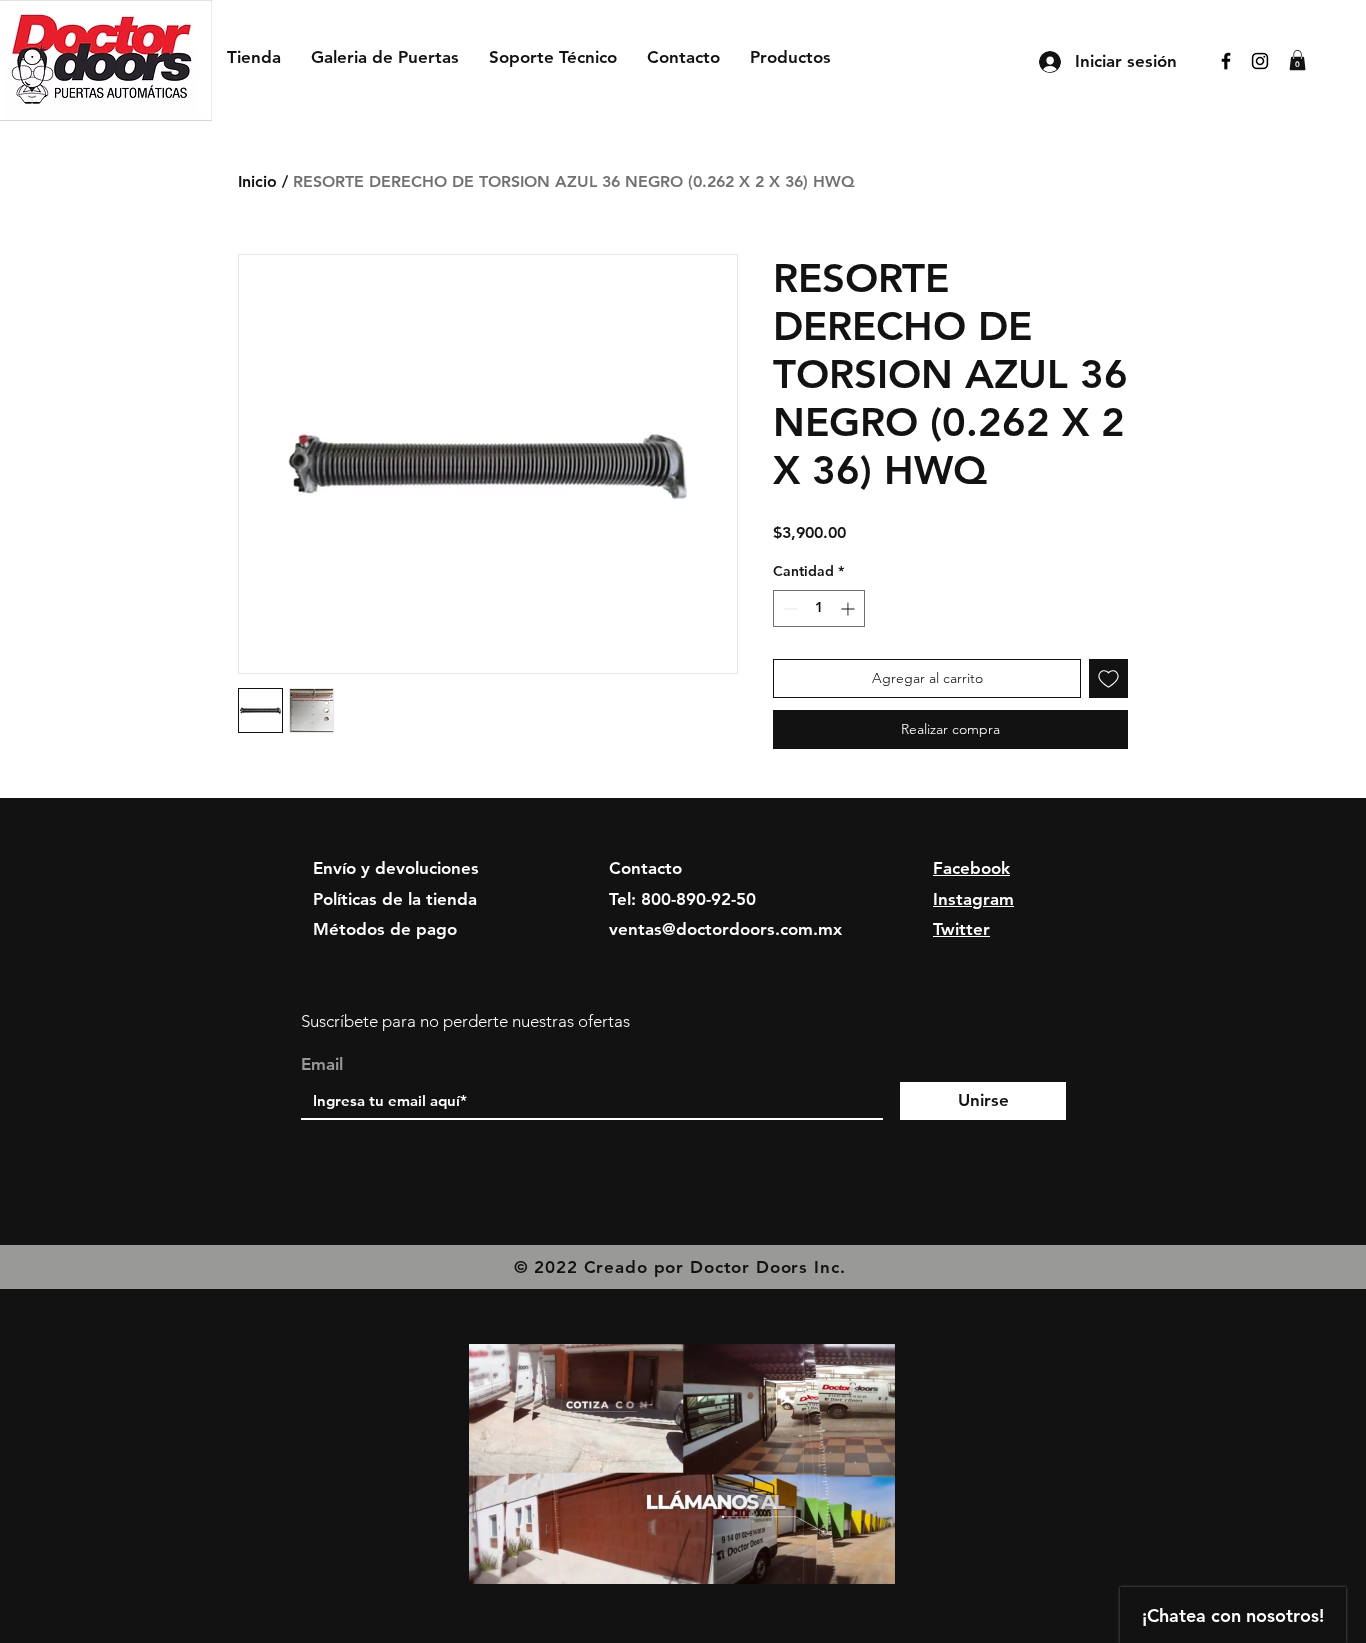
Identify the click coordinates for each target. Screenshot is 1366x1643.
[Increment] (849, 608)
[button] (1297, 60)
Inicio (257, 181)
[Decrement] (788, 608)
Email (322, 1064)
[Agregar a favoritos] (1108, 678)
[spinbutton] (819, 608)
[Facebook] (1226, 61)
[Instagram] (1260, 61)
